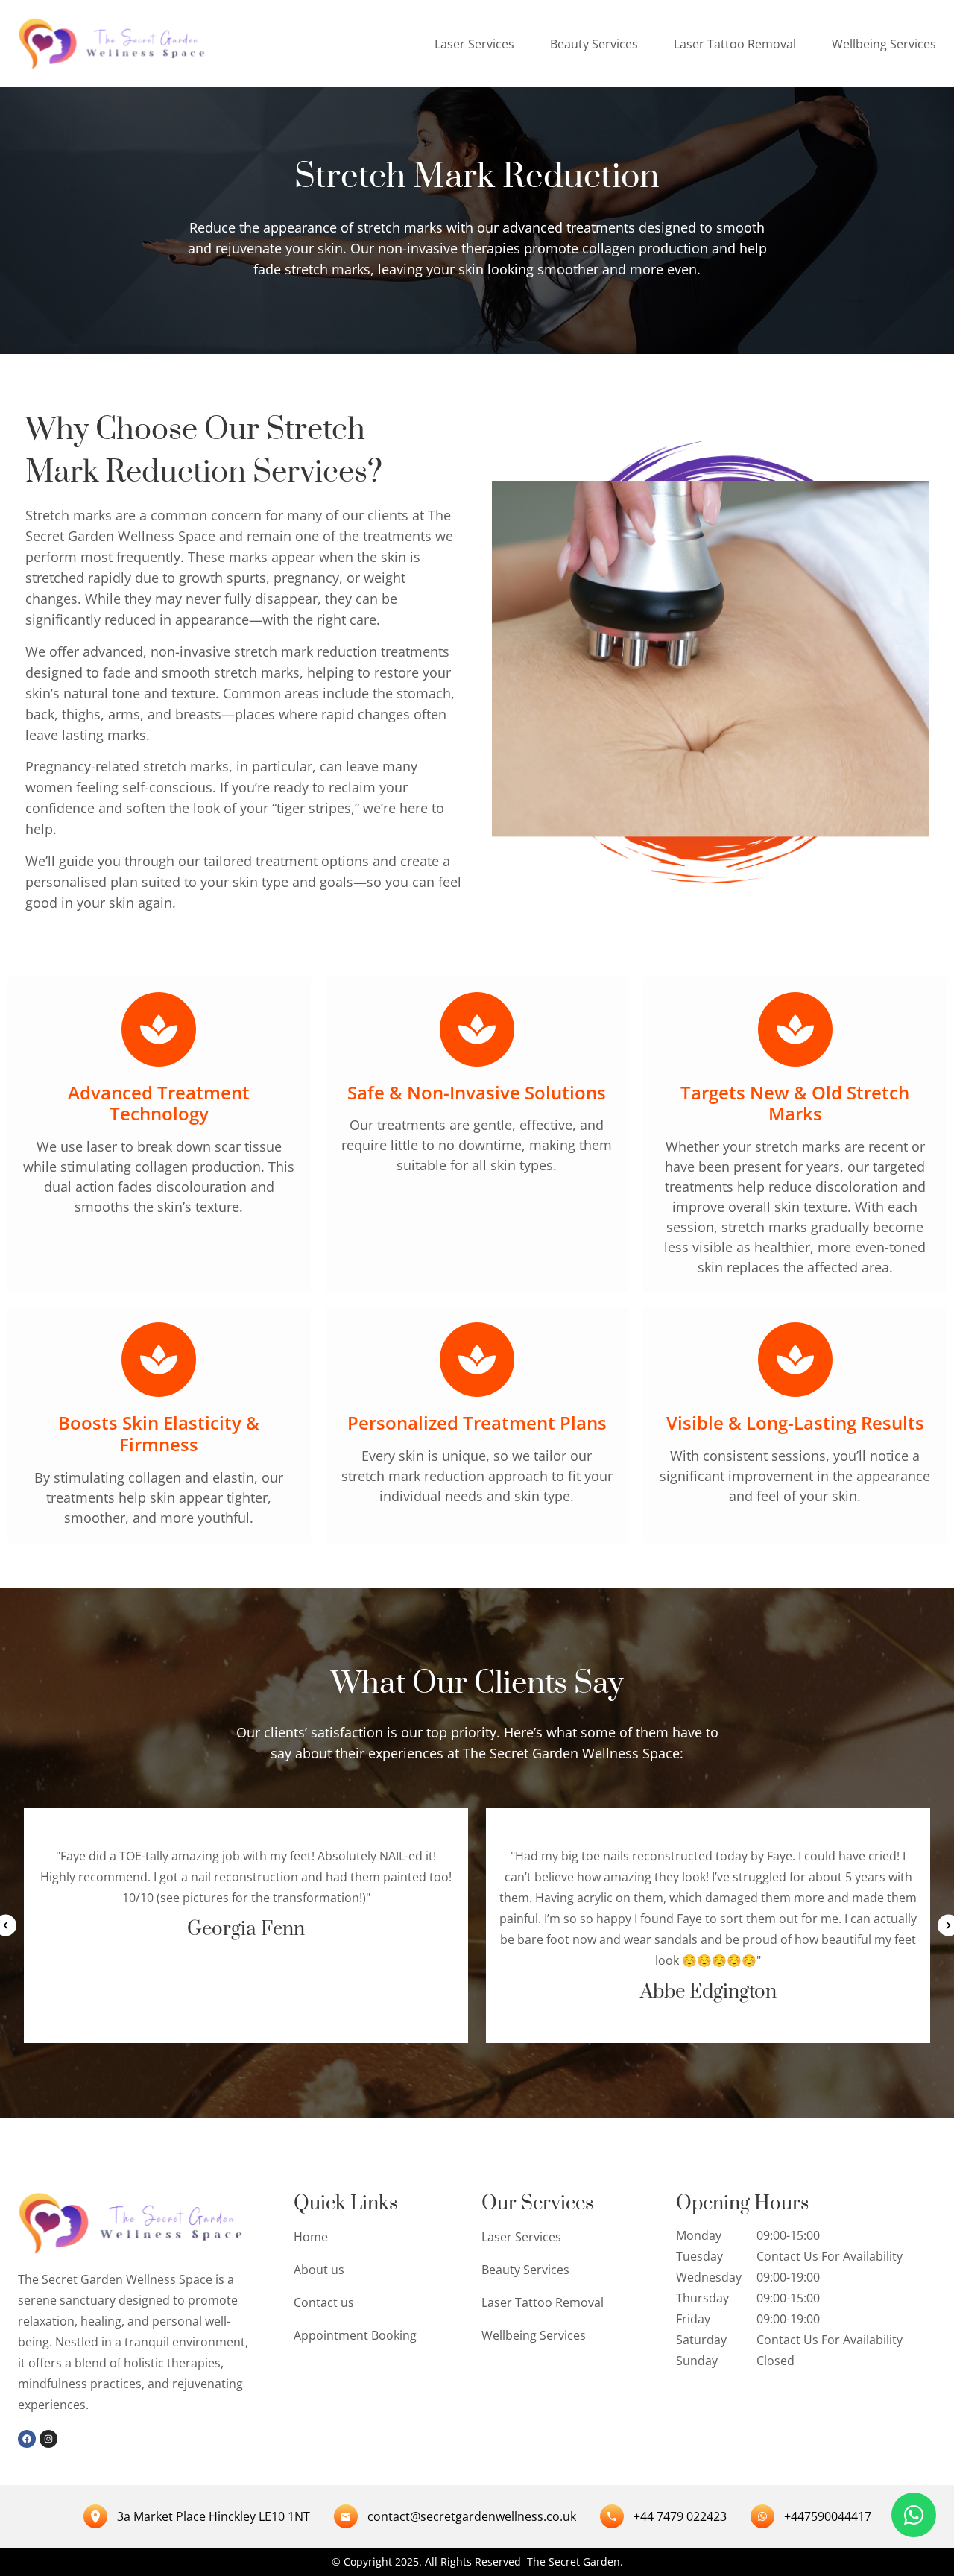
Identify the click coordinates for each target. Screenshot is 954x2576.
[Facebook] (27, 2439)
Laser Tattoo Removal (735, 44)
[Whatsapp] (914, 2515)
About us (319, 2270)
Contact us (324, 2302)
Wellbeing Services (884, 44)
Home (311, 2237)
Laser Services (474, 44)
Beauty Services (594, 44)
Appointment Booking (355, 2335)
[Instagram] (48, 2439)
